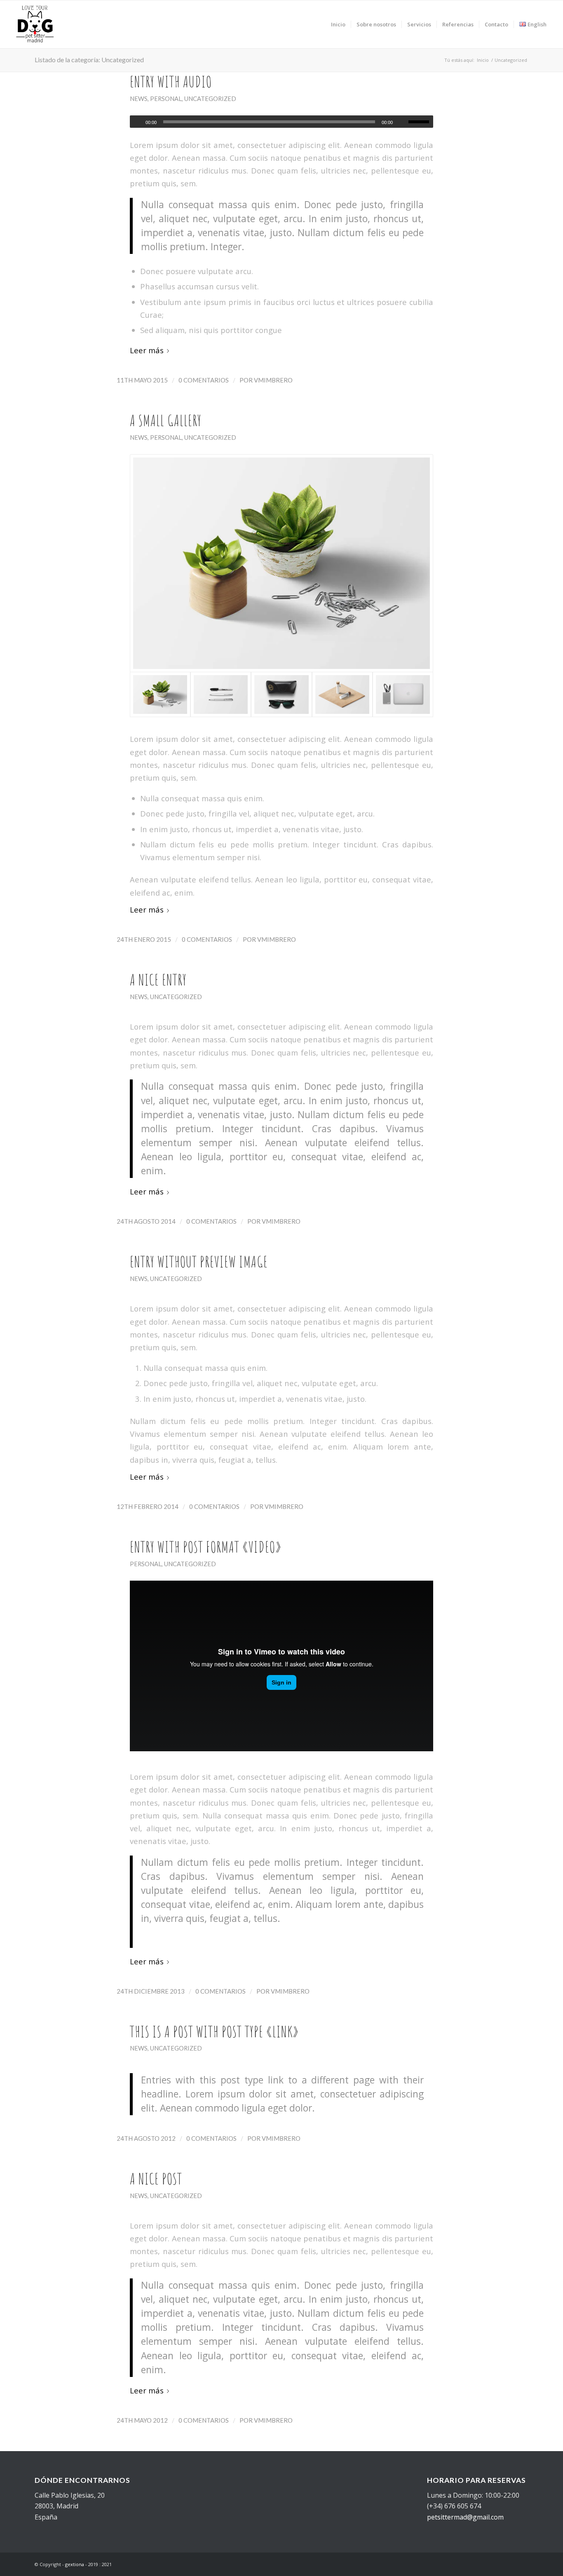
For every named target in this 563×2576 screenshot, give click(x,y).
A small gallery (166, 420)
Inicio (483, 60)
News (139, 99)
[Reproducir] (136, 122)
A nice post (156, 2179)
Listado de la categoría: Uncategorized (89, 60)
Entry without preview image (199, 1262)
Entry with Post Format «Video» (206, 1547)
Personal (166, 99)
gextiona (75, 2564)
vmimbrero (273, 380)
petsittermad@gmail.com (465, 2517)
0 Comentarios (204, 380)
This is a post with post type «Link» (214, 2032)
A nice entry (158, 980)
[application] (281, 122)
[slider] (421, 122)
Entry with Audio (171, 82)
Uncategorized (210, 99)
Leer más (147, 350)
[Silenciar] (402, 122)
